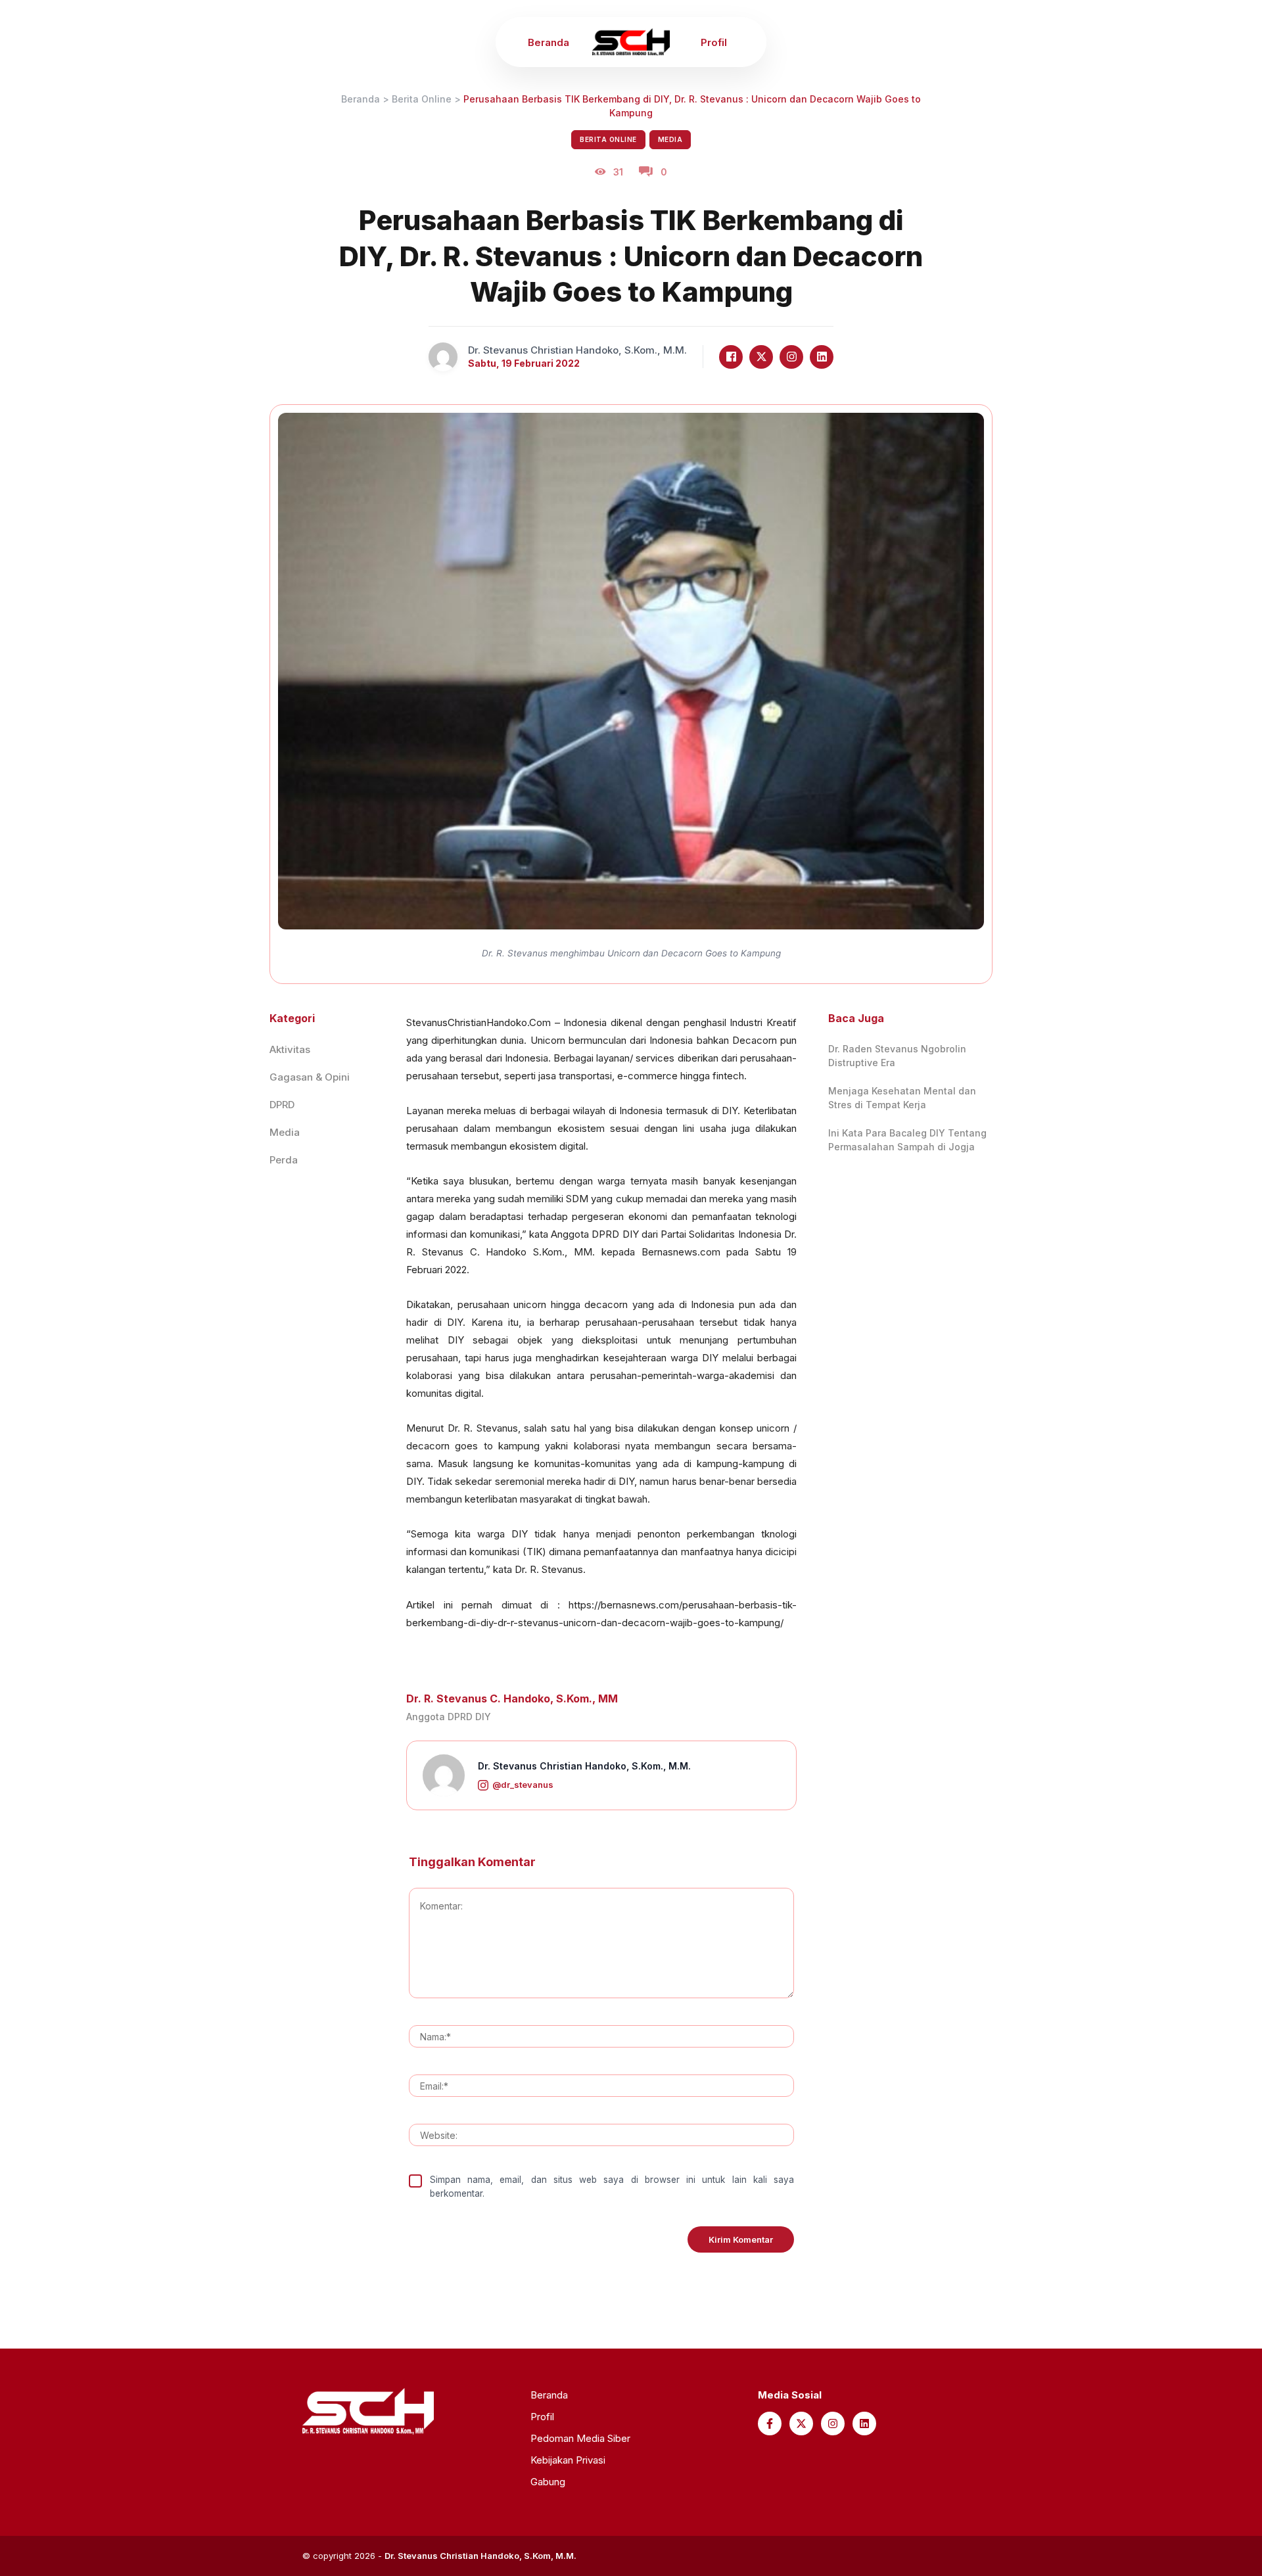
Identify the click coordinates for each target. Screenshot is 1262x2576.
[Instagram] (791, 357)
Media (670, 139)
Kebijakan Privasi (568, 2460)
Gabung (548, 2482)
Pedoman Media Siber (580, 2438)
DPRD (282, 1105)
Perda (284, 1160)
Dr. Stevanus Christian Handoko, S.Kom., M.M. (584, 1766)
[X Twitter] (761, 357)
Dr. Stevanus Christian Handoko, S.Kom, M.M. (480, 2556)
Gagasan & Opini (310, 1077)
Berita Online (422, 99)
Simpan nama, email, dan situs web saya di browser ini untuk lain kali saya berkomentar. (612, 2186)
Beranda (549, 42)
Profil (714, 42)
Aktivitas (290, 1049)
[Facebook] (731, 357)
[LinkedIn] (822, 357)
